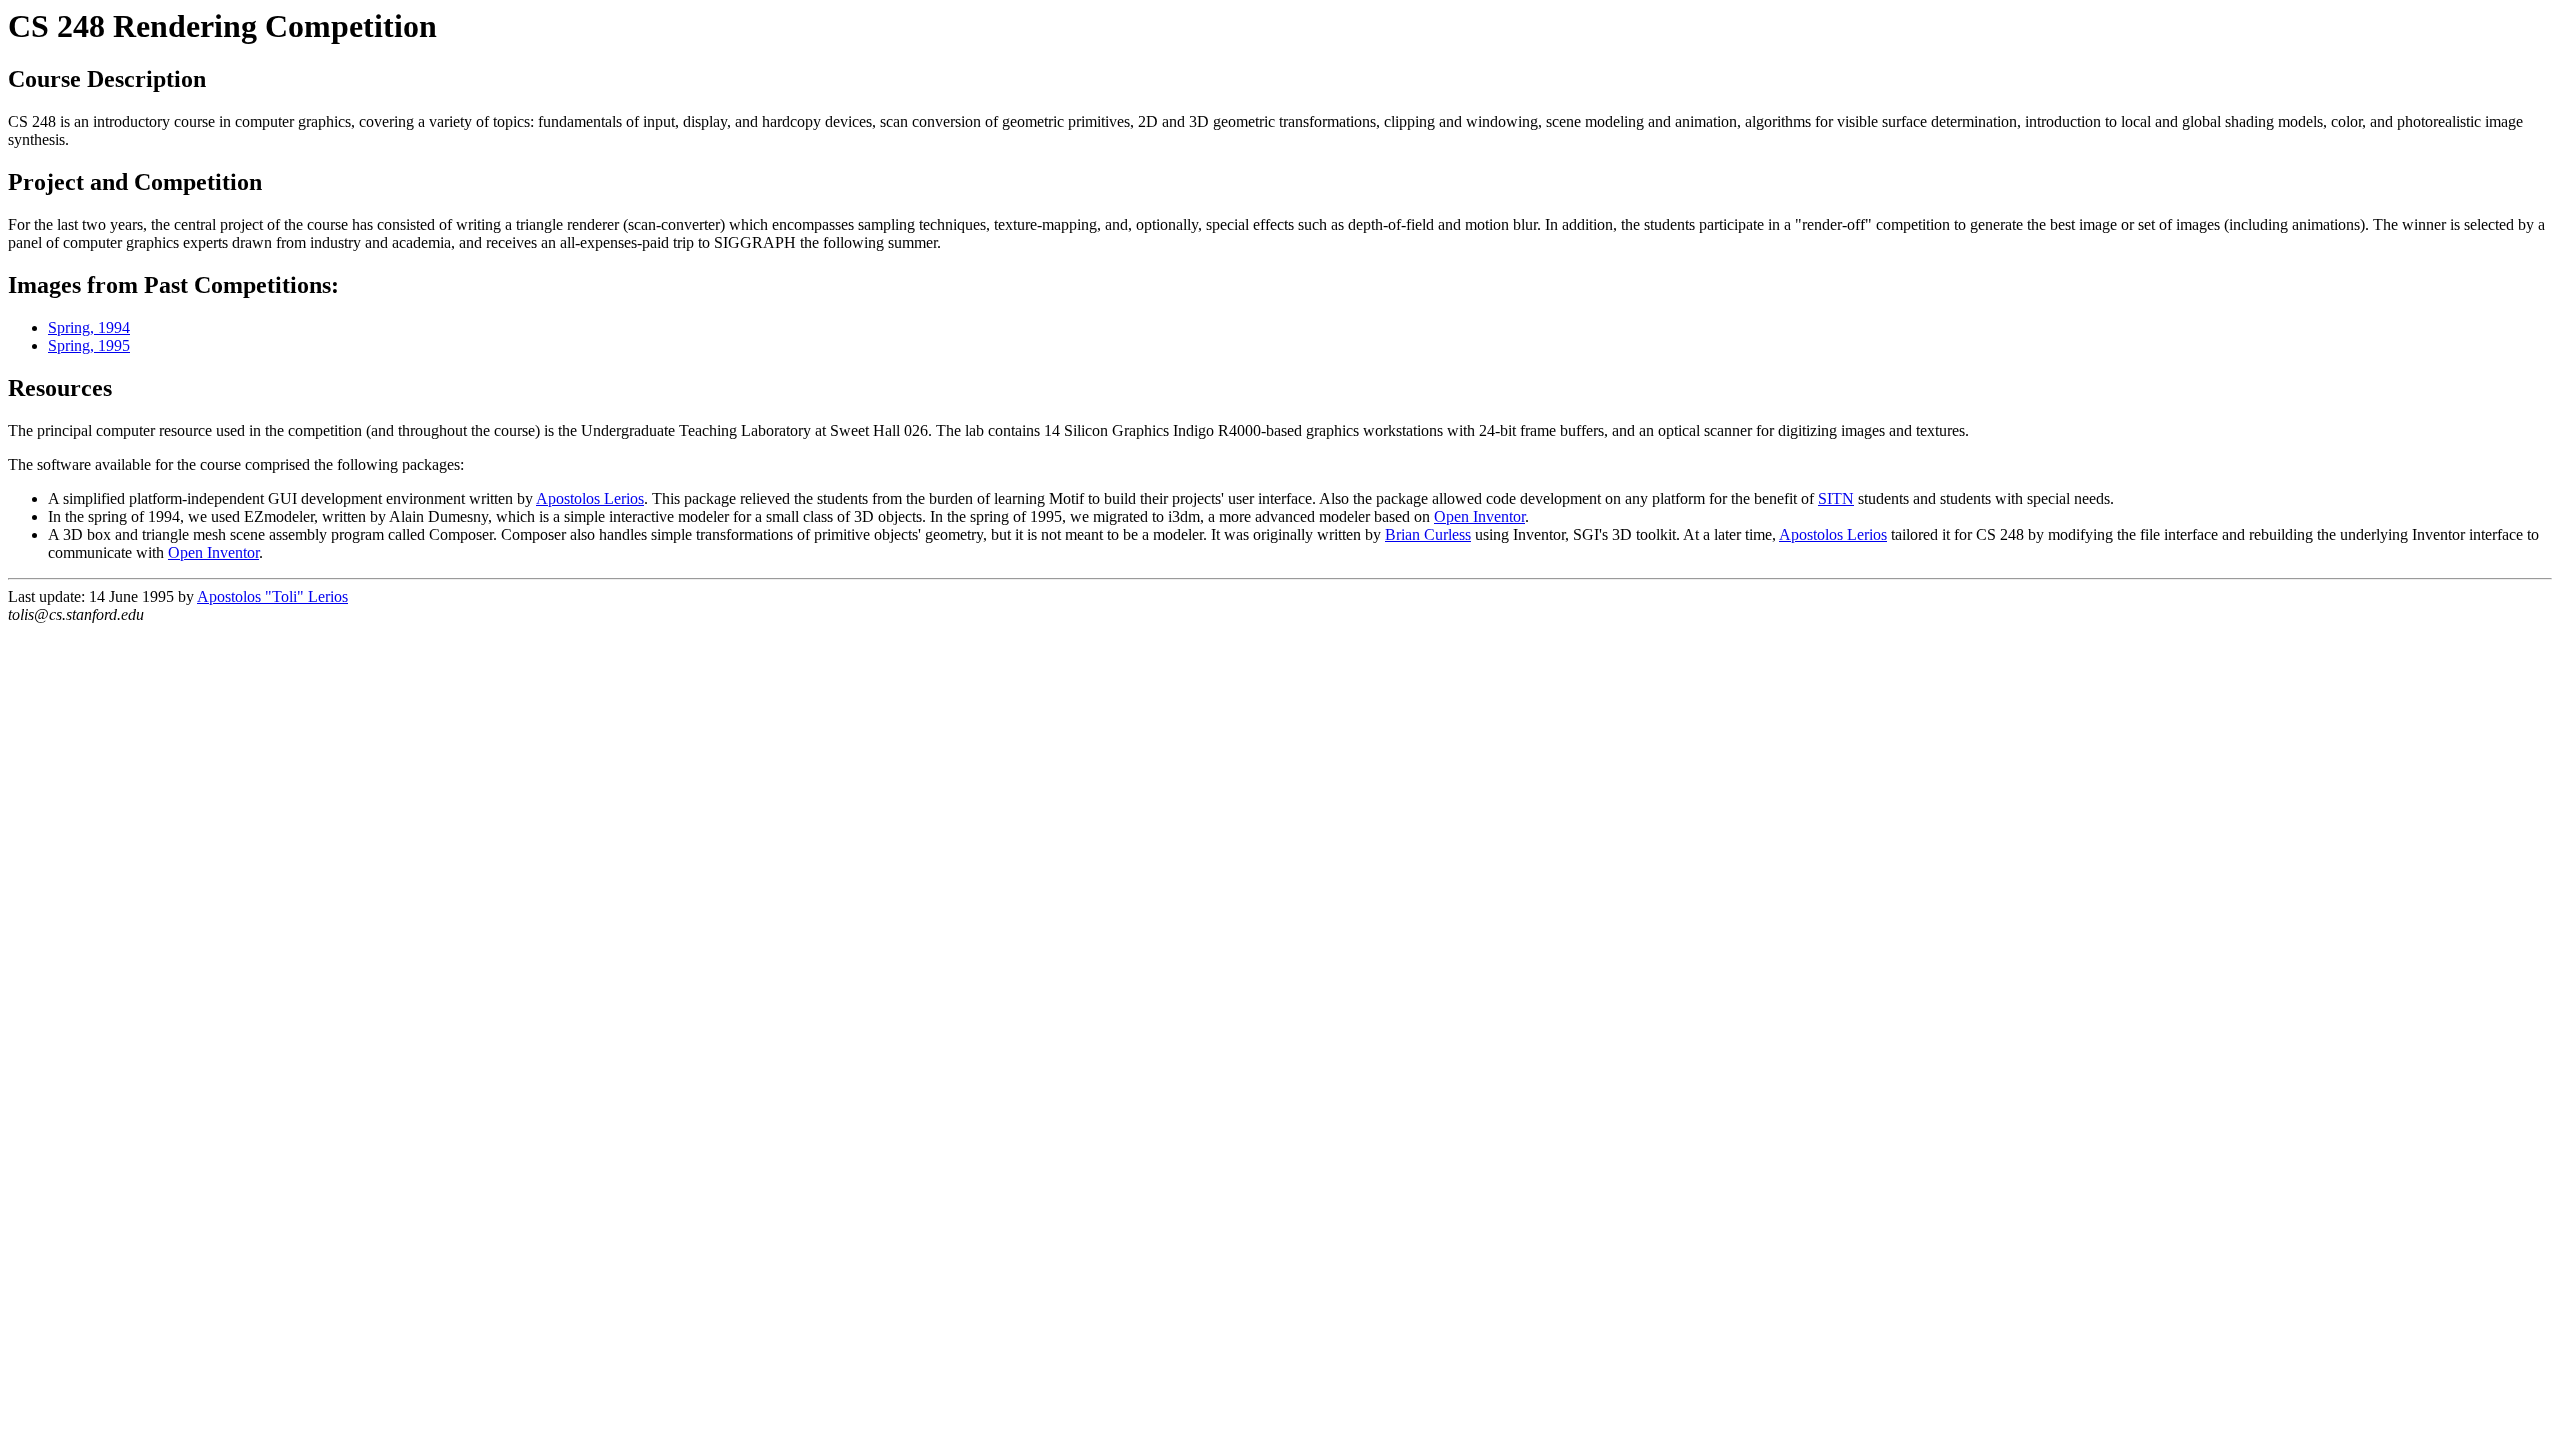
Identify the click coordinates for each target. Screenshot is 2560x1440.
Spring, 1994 (89, 327)
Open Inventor (1479, 516)
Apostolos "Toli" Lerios (272, 596)
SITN (1836, 498)
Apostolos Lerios (590, 498)
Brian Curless (1428, 534)
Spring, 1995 (89, 345)
